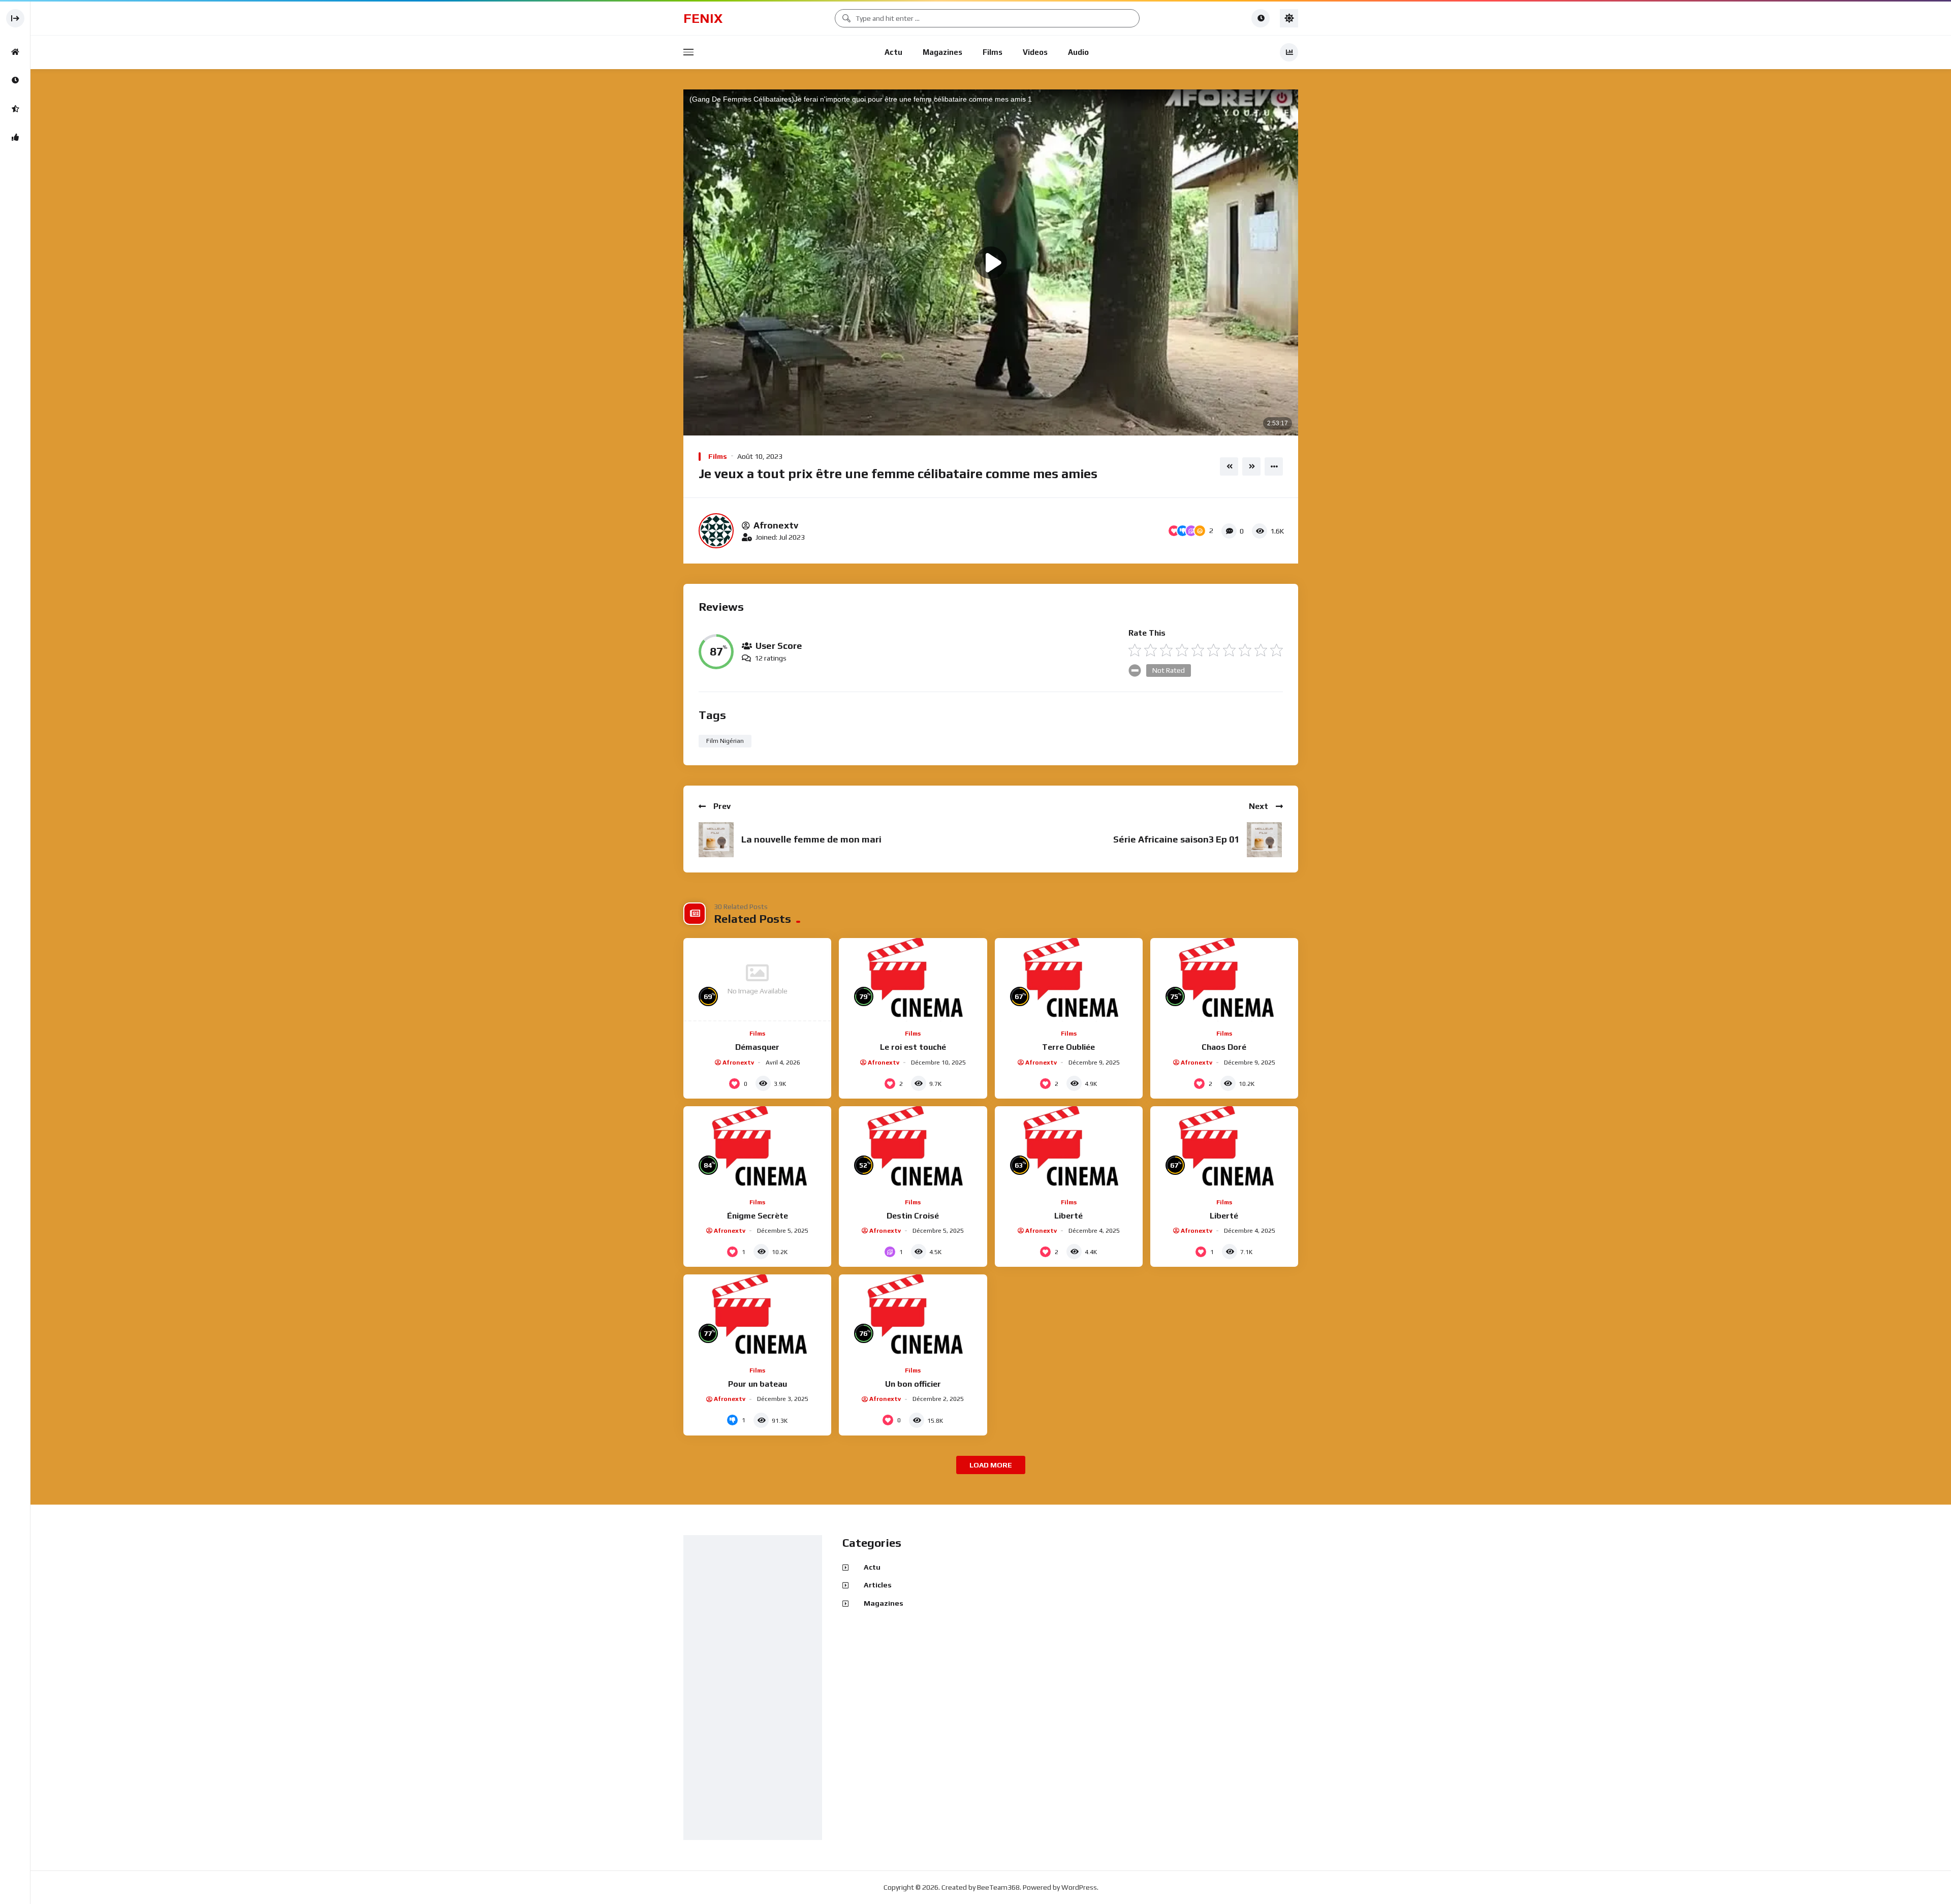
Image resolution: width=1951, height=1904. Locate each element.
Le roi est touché (913, 1047)
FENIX (703, 18)
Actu (893, 52)
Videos (1035, 52)
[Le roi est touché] (913, 980)
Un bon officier (913, 1384)
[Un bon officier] (913, 1316)
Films (993, 52)
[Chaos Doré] (1224, 980)
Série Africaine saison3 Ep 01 (1176, 839)
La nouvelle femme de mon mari (811, 839)
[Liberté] (1069, 1148)
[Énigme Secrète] (757, 1148)
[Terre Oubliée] (1069, 980)
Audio (1078, 52)
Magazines (942, 52)
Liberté (1068, 1216)
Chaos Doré (1224, 1047)
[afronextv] (716, 531)
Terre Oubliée (1068, 1047)
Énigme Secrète (758, 1216)
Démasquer (757, 1047)
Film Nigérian (725, 741)
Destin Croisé (913, 1216)
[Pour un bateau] (757, 1316)
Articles (878, 1585)
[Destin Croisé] (913, 1148)
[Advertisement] (755, 1688)
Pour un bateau (758, 1384)
